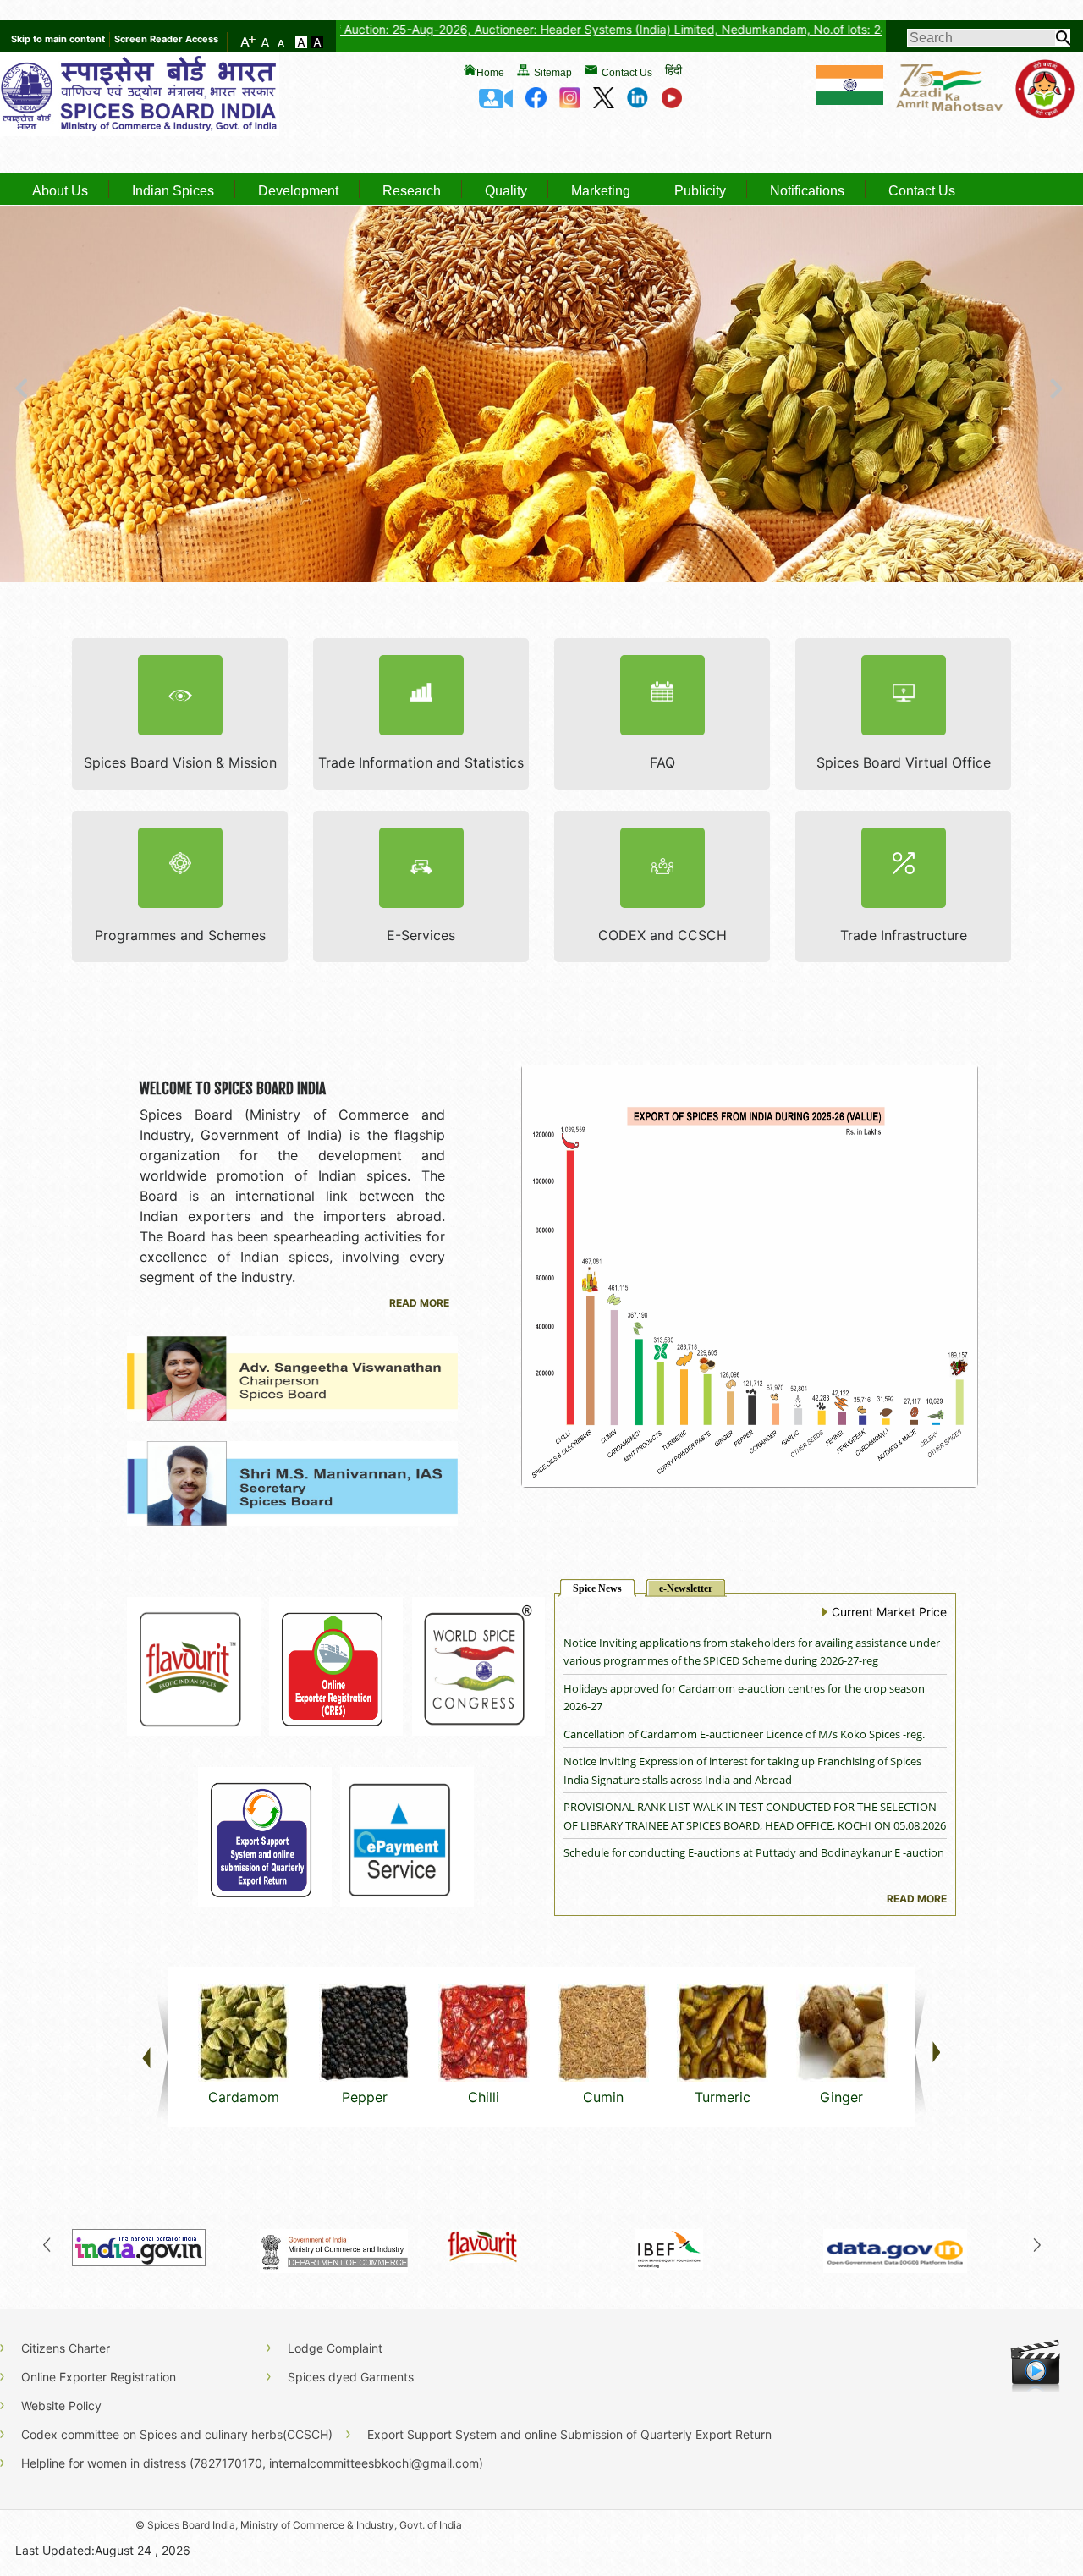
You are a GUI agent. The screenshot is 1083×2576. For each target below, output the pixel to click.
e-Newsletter (686, 1588)
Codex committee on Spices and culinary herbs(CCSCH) (177, 2434)
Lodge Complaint (335, 2348)
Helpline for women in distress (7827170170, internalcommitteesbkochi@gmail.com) (252, 2463)
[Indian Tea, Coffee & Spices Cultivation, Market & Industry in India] (729, 2245)
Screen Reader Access (166, 39)
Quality (506, 191)
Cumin (603, 2097)
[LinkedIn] (638, 103)
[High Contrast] (317, 43)
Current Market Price (889, 1612)
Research (412, 191)
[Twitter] (604, 103)
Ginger (841, 2097)
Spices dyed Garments (351, 2377)
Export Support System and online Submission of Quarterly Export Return (569, 2434)
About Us (60, 191)
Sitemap (553, 73)
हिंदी (673, 70)
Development (298, 191)
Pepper (365, 2097)
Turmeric (723, 2097)
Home (490, 73)
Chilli (484, 2097)
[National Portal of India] (166, 2245)
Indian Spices (173, 191)
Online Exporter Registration (99, 2377)
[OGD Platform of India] (917, 2245)
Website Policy (61, 2405)
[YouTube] (671, 103)
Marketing (601, 191)
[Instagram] (570, 103)
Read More (419, 1303)
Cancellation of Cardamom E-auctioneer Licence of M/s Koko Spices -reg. (744, 1688)
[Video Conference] (496, 103)
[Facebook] (536, 103)
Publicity (700, 191)
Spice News (597, 1588)
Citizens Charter (66, 2348)
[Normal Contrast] (303, 43)
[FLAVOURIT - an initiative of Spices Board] (541, 2245)
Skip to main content (58, 39)
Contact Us (627, 73)
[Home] (140, 131)
